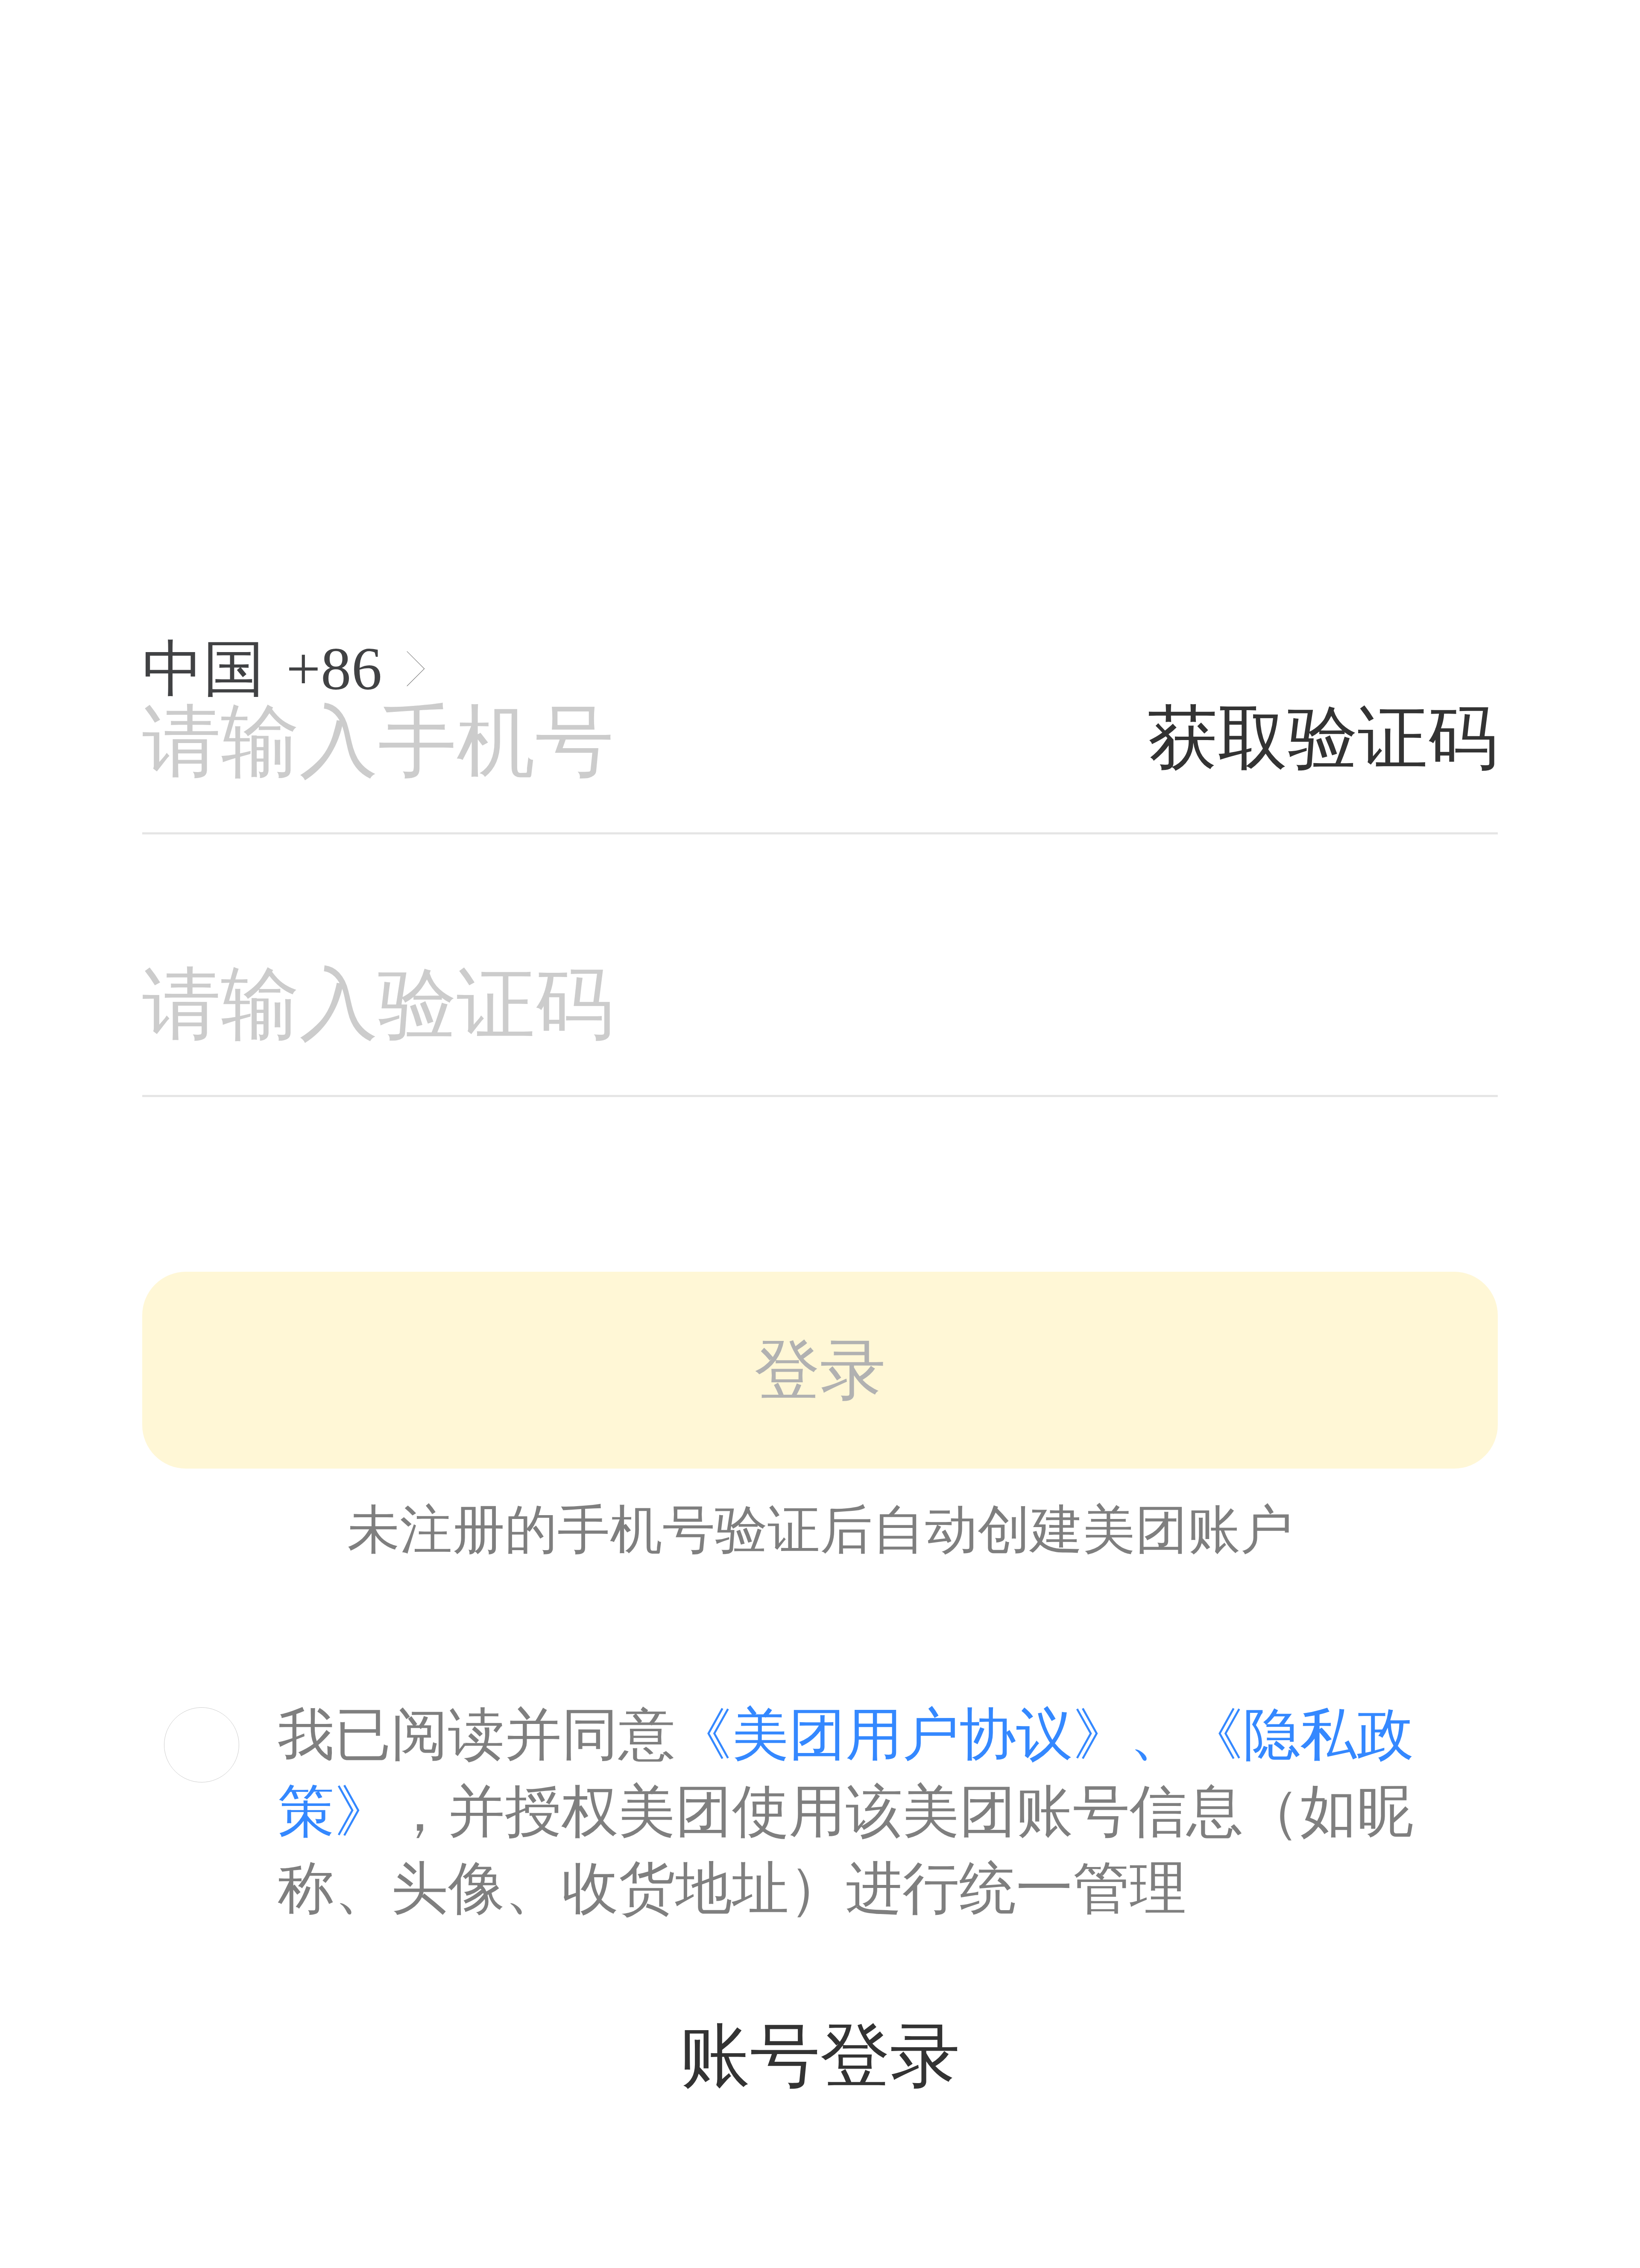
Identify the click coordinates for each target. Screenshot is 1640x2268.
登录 (820, 1370)
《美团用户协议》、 (931, 1734)
